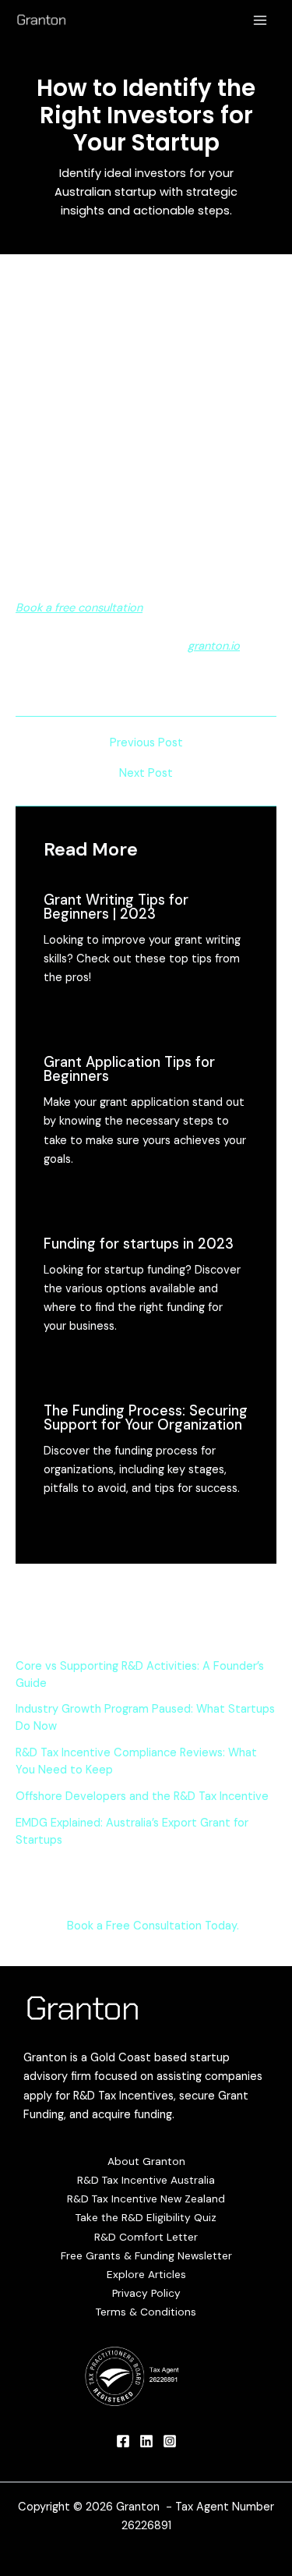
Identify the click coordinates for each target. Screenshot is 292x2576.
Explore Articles (146, 2274)
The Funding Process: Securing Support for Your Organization (146, 1418)
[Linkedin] (146, 2441)
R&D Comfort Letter (146, 2237)
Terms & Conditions (146, 2312)
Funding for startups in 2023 (139, 1244)
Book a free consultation (79, 608)
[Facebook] (123, 2441)
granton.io (214, 646)
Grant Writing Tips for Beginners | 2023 (116, 907)
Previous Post (146, 744)
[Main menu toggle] (260, 20)
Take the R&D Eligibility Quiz (146, 2217)
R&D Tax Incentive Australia (146, 2180)
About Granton (146, 2161)
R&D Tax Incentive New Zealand (146, 2199)
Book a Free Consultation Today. (153, 1926)
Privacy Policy (146, 2293)
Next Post (146, 774)
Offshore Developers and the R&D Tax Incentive (142, 1796)
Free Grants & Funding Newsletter (146, 2255)
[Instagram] (170, 2441)
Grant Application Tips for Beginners (129, 1069)
